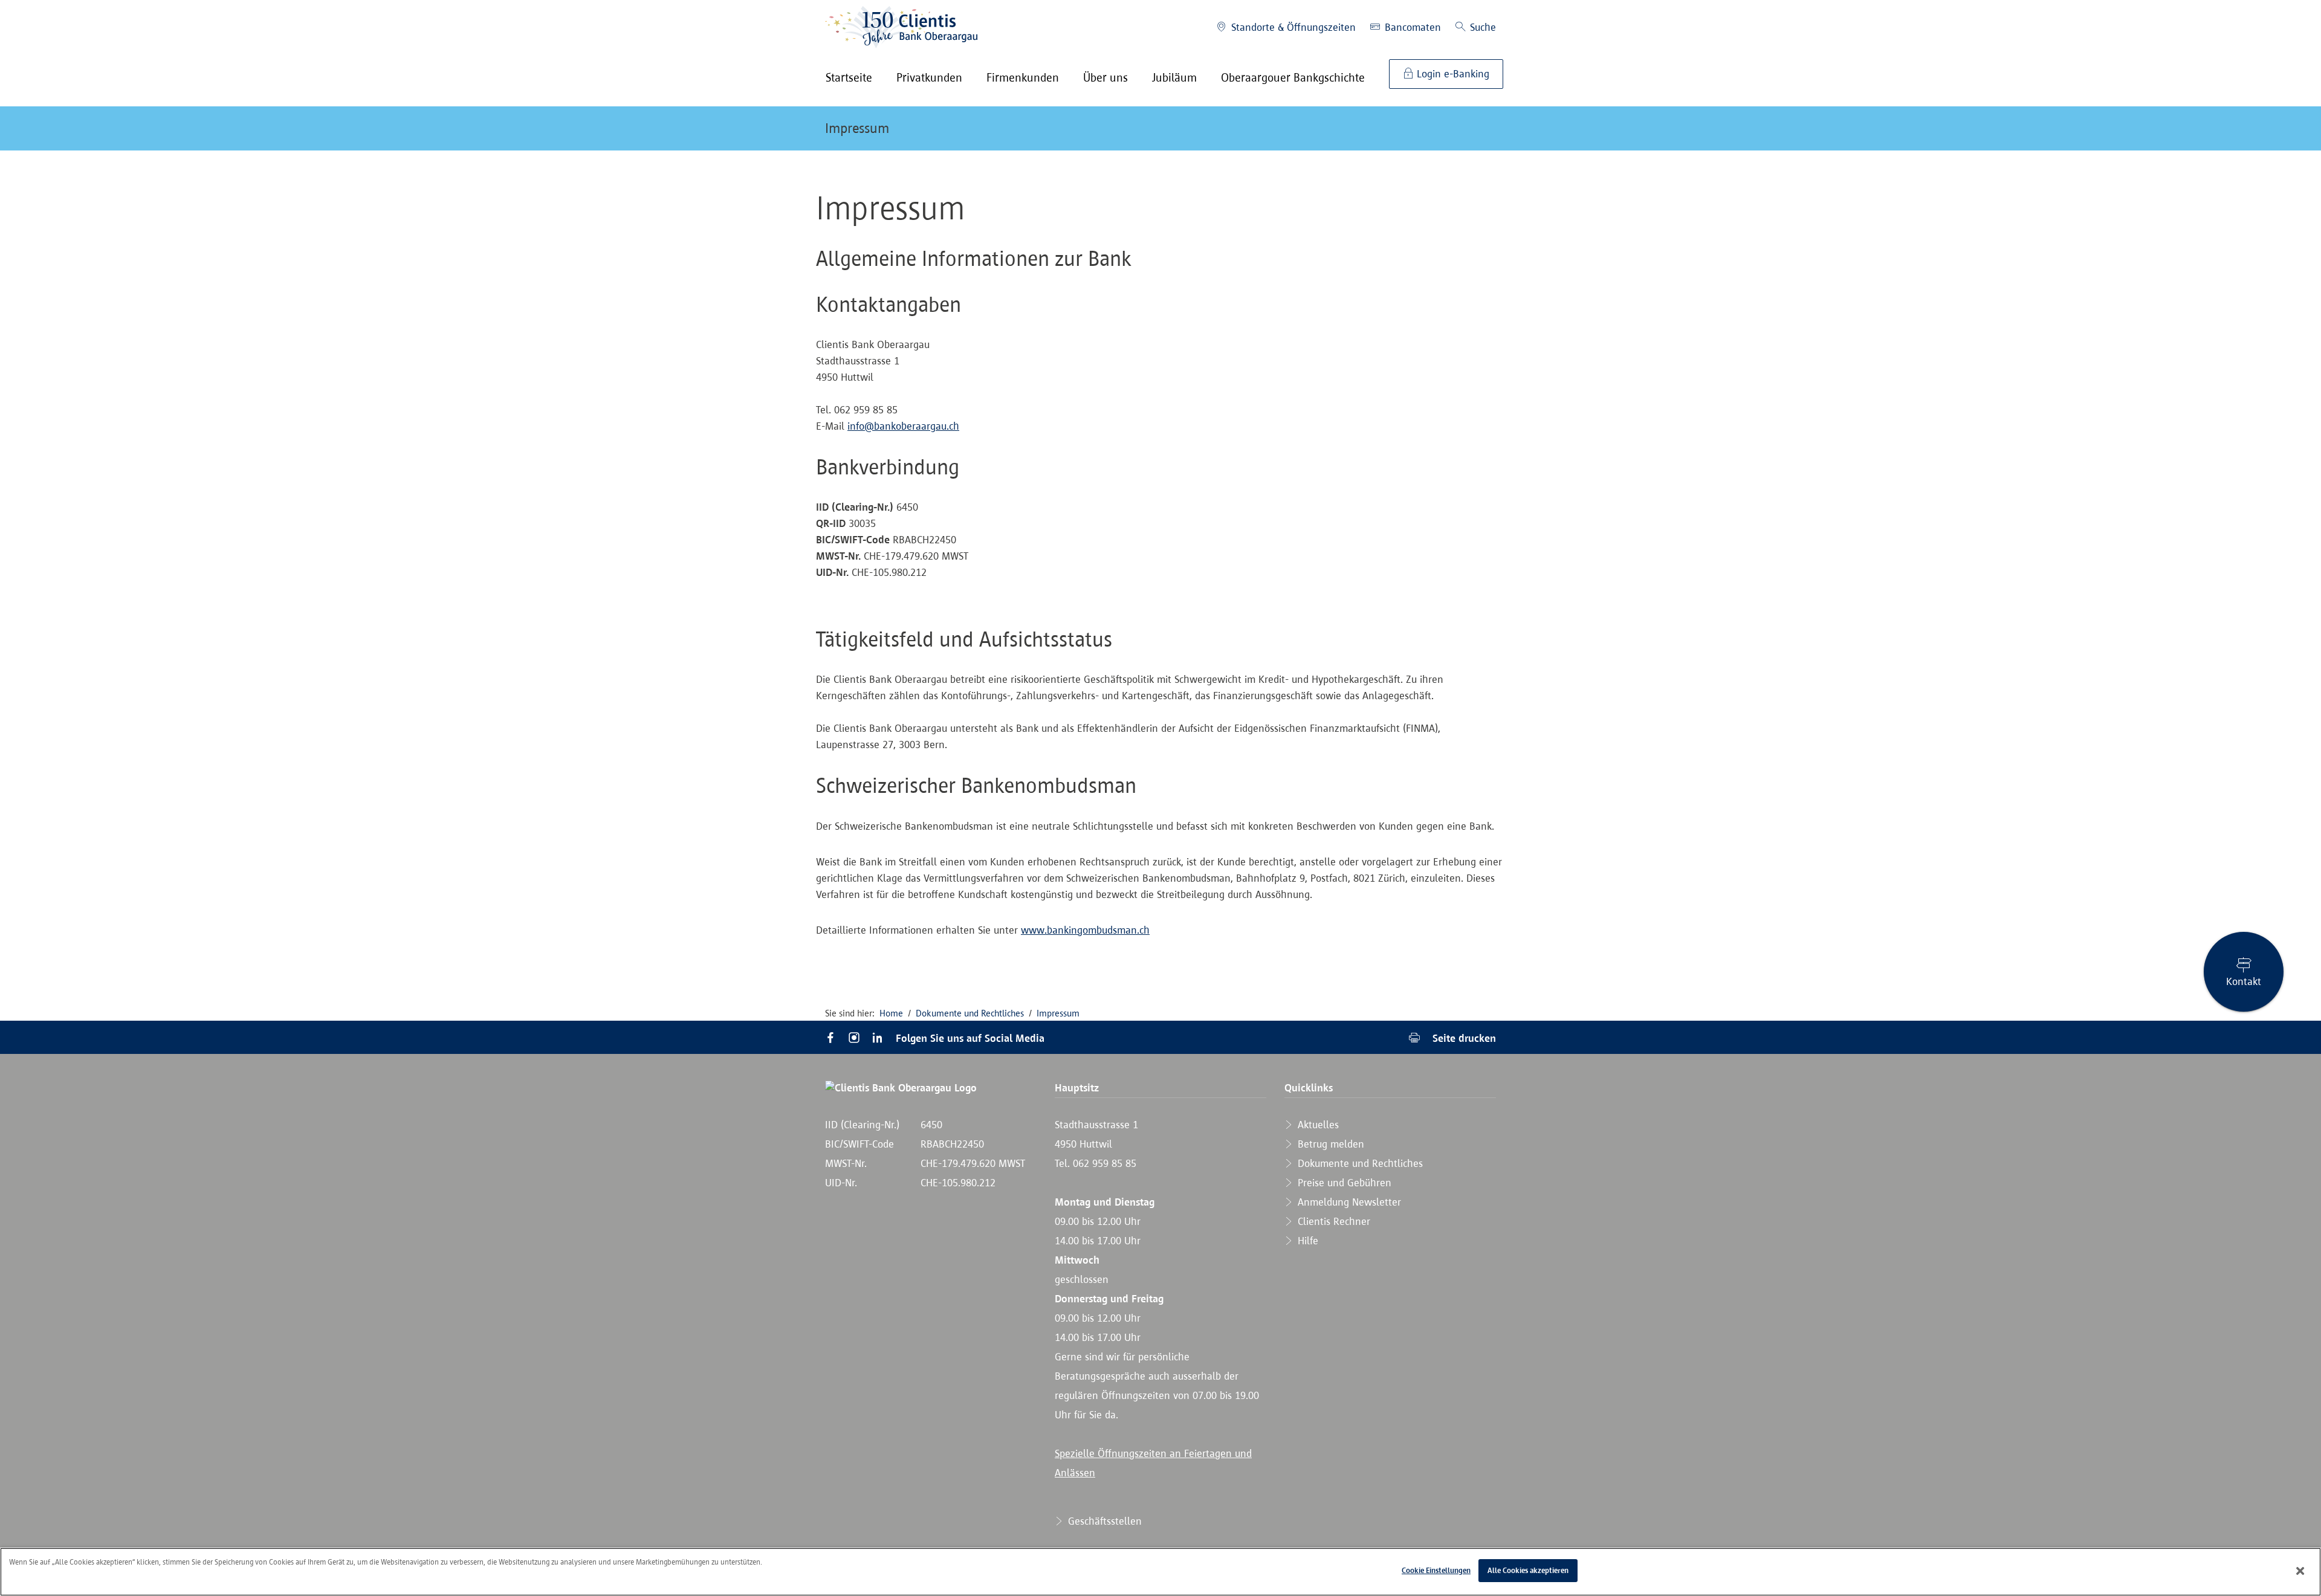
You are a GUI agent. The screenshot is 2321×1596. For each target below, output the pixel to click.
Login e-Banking (1452, 74)
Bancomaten (1411, 27)
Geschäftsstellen (1103, 1521)
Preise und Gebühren (1343, 1183)
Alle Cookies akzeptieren (1528, 1570)
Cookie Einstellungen (1436, 1570)
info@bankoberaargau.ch (903, 426)
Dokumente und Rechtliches (970, 1013)
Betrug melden (1329, 1144)
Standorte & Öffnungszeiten (1292, 27)
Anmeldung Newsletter (1348, 1202)
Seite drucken (1463, 1038)
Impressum (857, 128)
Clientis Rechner (1332, 1221)
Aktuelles (1317, 1125)
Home (891, 1013)
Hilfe (1306, 1241)
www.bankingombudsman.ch (1085, 930)
